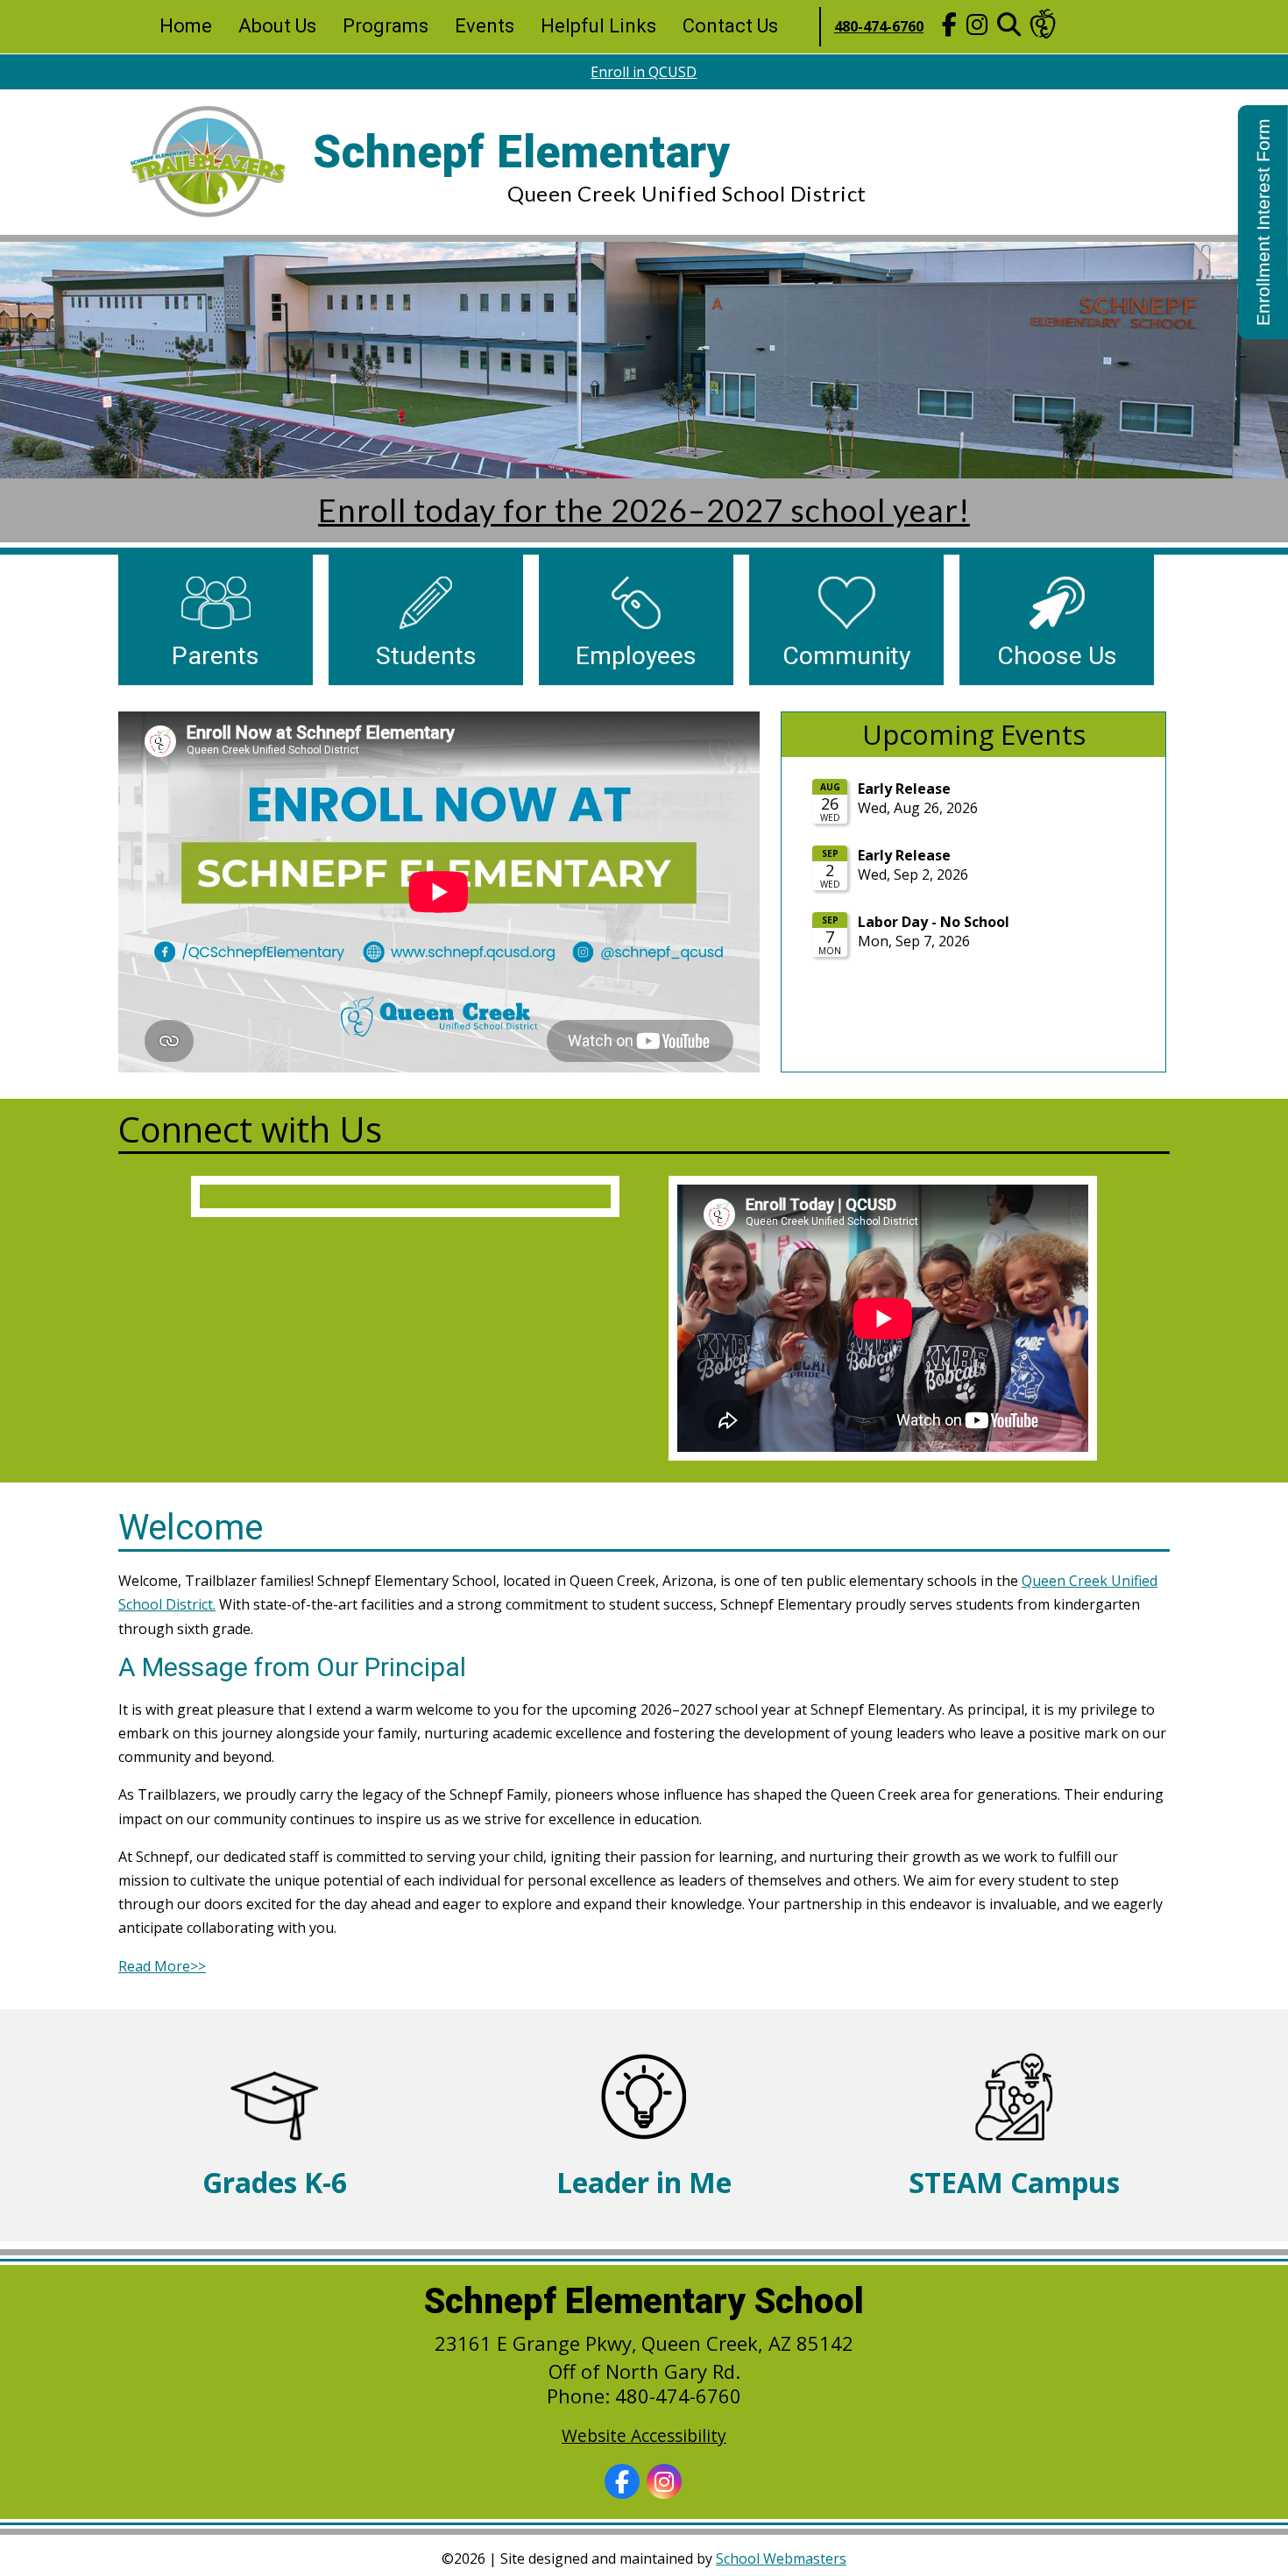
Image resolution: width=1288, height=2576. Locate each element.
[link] (949, 27)
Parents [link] (216, 657)
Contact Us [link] (730, 26)
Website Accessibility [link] (644, 2435)
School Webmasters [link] (781, 2558)
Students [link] (426, 657)
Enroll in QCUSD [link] (644, 72)
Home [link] (186, 26)
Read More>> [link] (162, 1966)
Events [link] (485, 26)
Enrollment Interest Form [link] (1263, 222)
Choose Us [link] (1057, 657)
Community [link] (846, 657)
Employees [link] (636, 657)
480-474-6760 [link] (879, 26)
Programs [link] (386, 26)
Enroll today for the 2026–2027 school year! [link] (644, 510)
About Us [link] (277, 26)
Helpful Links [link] (598, 26)
